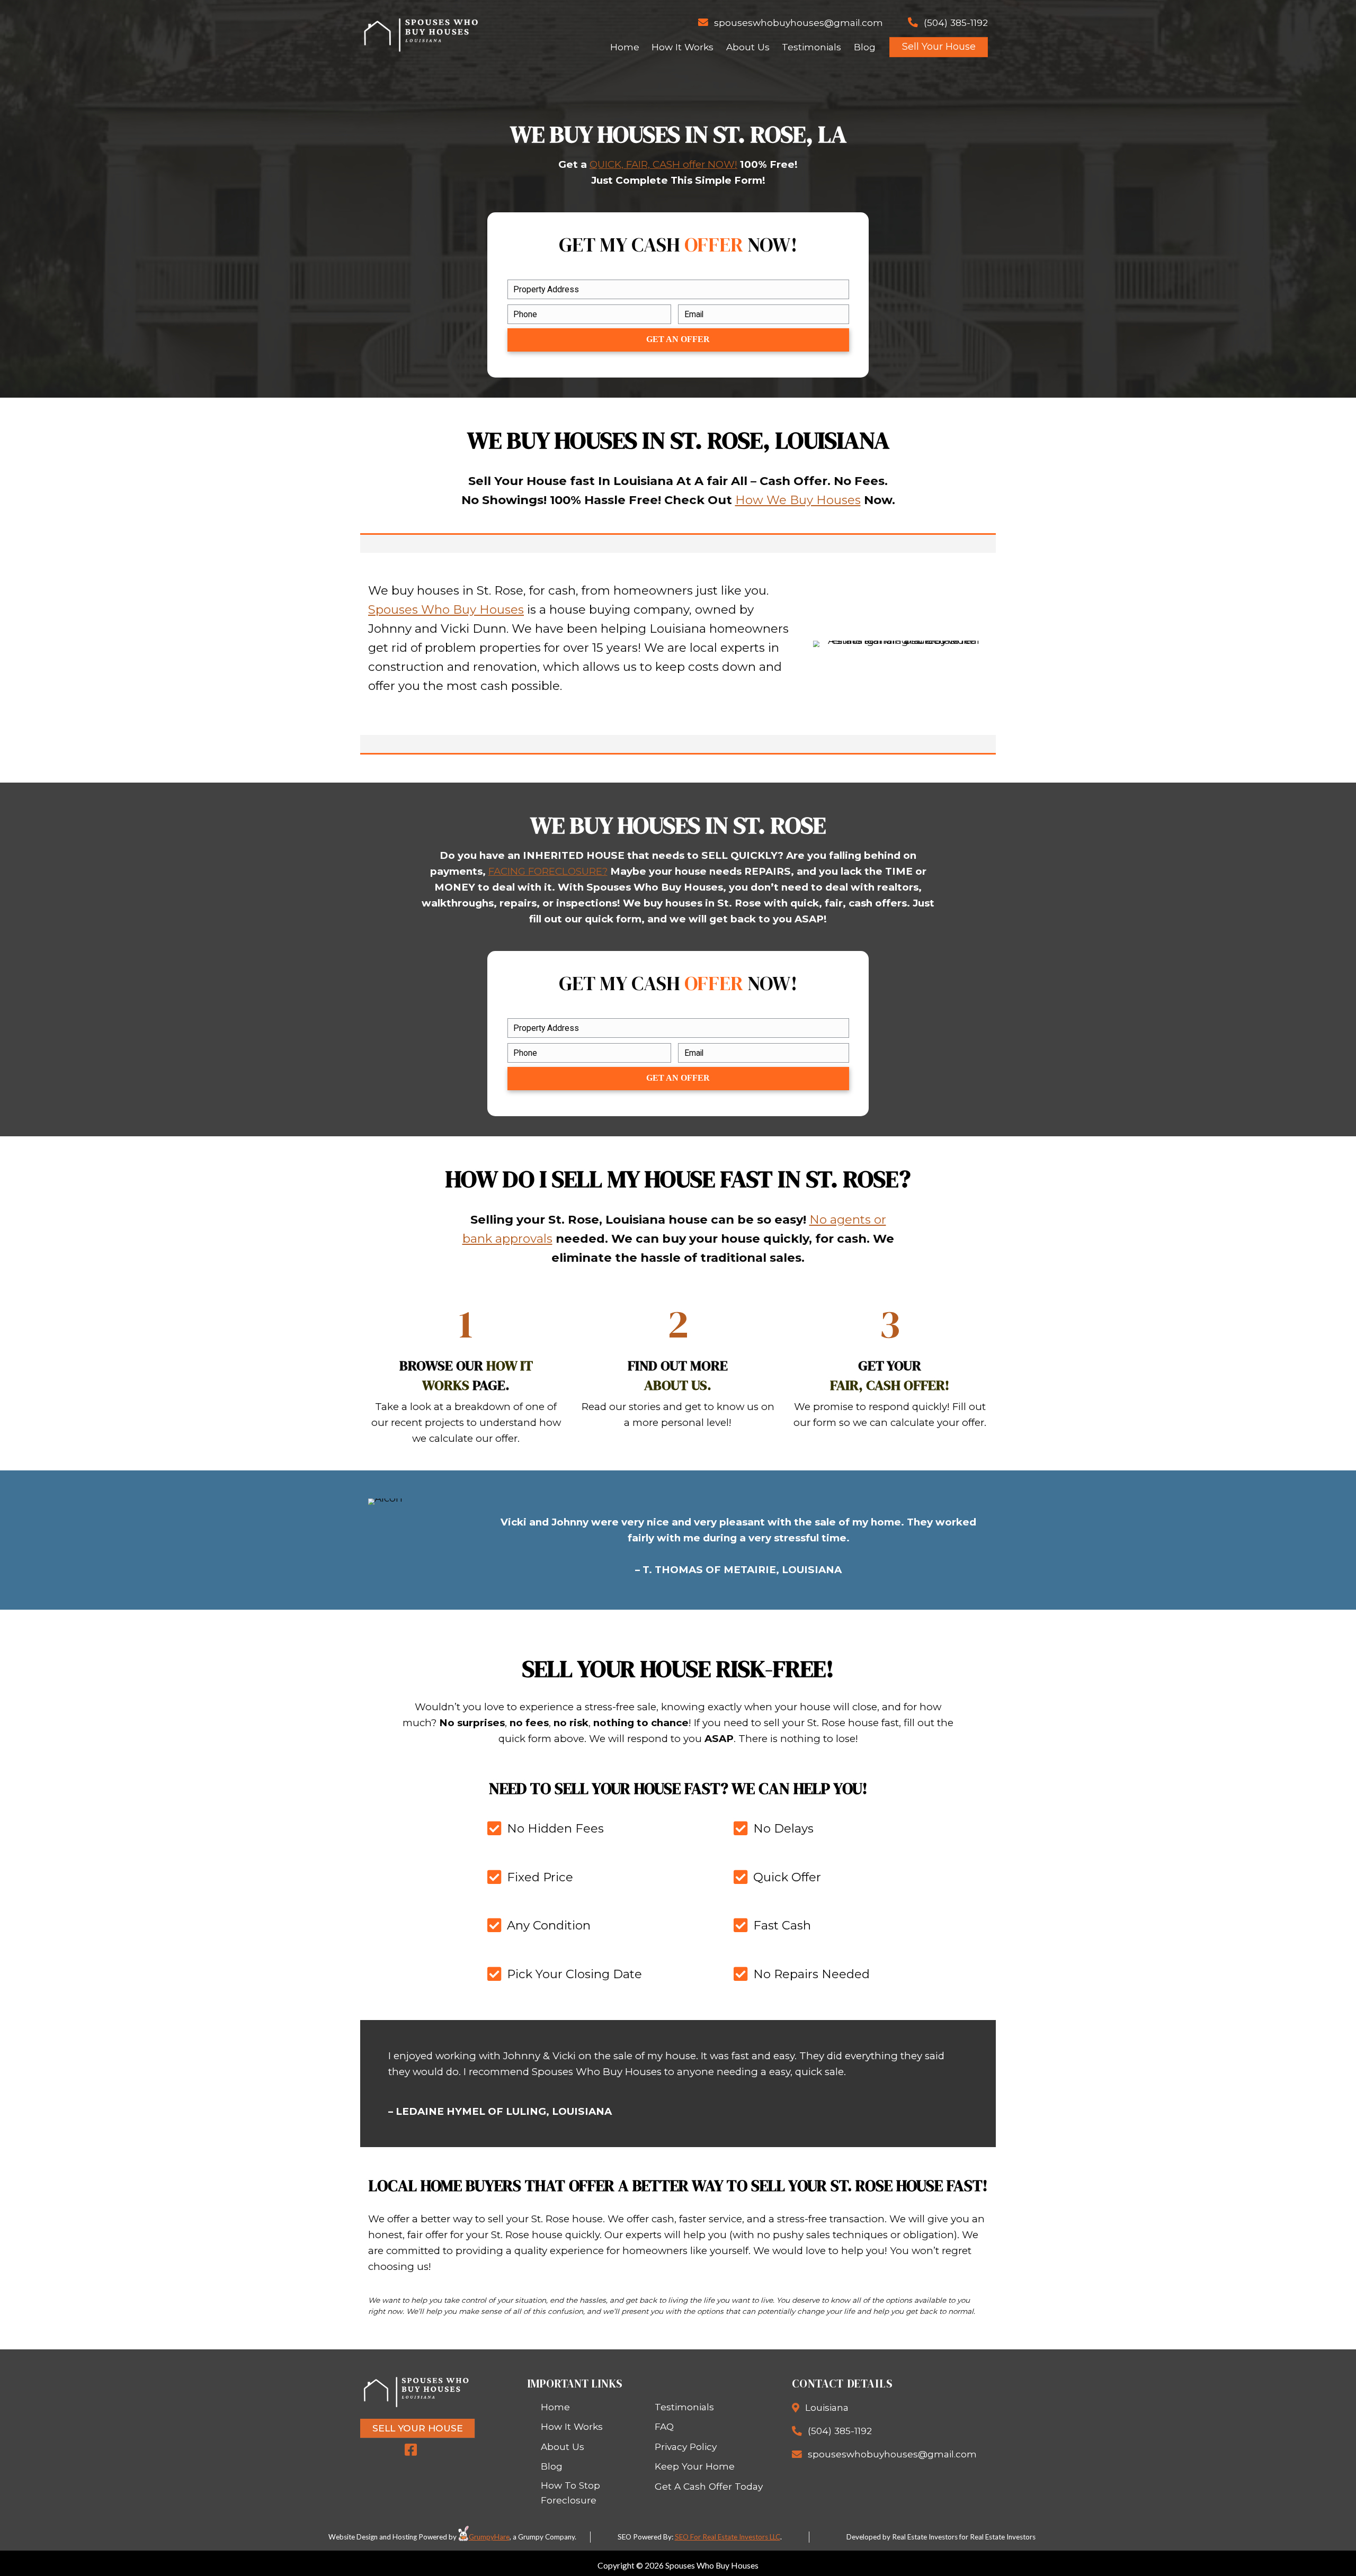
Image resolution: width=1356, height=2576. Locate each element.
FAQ (664, 2426)
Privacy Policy (686, 2447)
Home (555, 2407)
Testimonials (684, 2407)
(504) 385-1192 (956, 23)
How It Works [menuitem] (683, 47)
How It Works (572, 2426)
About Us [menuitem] (748, 47)
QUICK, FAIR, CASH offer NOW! (663, 164)
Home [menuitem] (625, 47)
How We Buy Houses (798, 500)
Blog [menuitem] (865, 47)
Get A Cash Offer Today (709, 2486)
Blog (552, 2466)
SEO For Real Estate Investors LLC (728, 2537)
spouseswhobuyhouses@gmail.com (799, 23)
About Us (563, 2447)
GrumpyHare (489, 2537)
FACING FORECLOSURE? (548, 871)
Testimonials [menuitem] (811, 47)
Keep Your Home (695, 2466)
